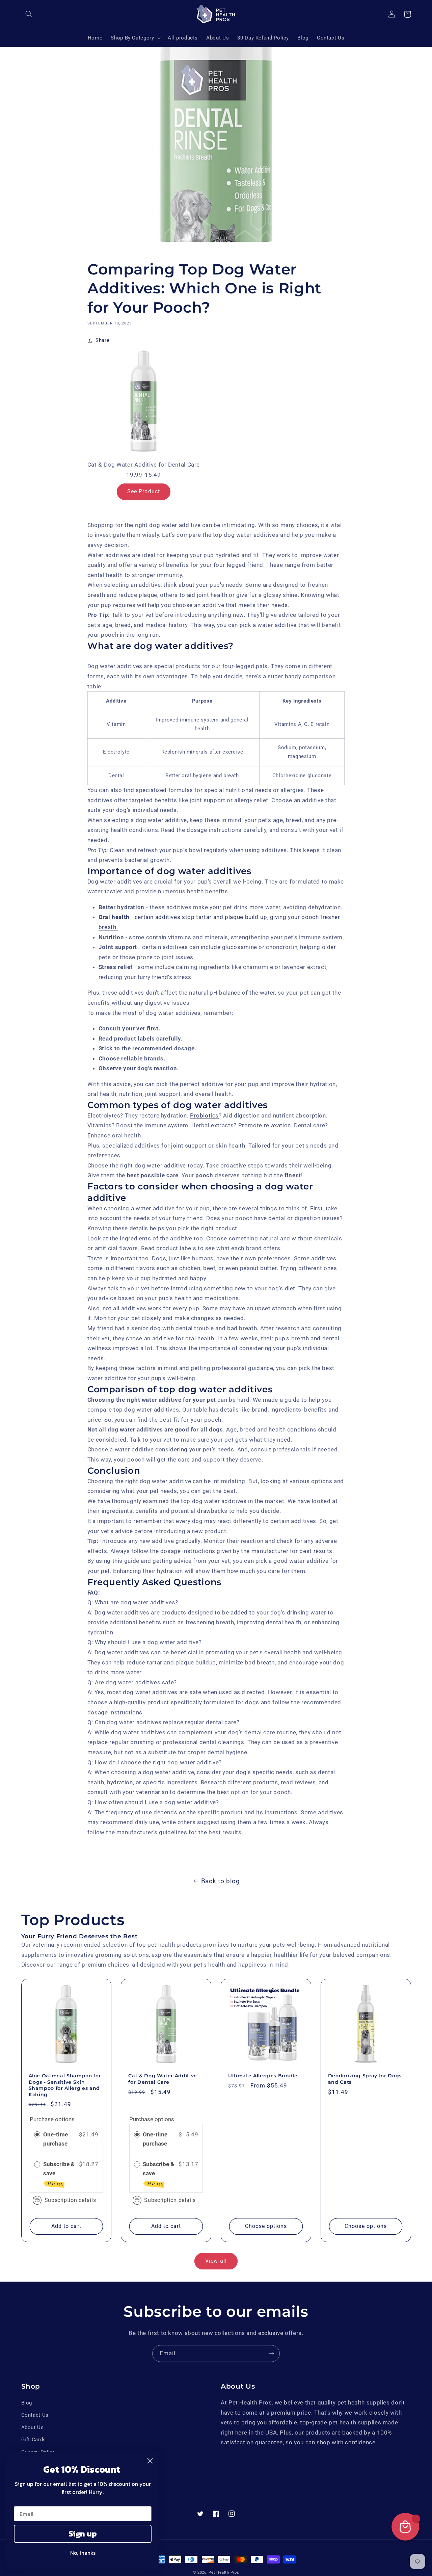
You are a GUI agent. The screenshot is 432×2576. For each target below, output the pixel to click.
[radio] (37, 2135)
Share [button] (102, 340)
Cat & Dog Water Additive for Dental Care (163, 2079)
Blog (27, 2403)
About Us (33, 2427)
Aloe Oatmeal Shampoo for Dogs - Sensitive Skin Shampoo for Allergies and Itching (65, 2085)
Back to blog (221, 1881)
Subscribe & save (59, 2174)
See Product (144, 491)
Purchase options (52, 2119)
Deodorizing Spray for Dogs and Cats (365, 2079)
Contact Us (35, 2415)
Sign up (83, 2534)
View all (216, 2261)
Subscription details (70, 2200)
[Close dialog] (150, 2461)
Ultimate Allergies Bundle (263, 2076)
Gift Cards (34, 2440)
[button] (29, 14)
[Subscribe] (272, 2353)
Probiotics (204, 1115)
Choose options (266, 2226)
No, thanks (83, 2553)
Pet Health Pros (224, 2572)
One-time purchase (56, 2139)
